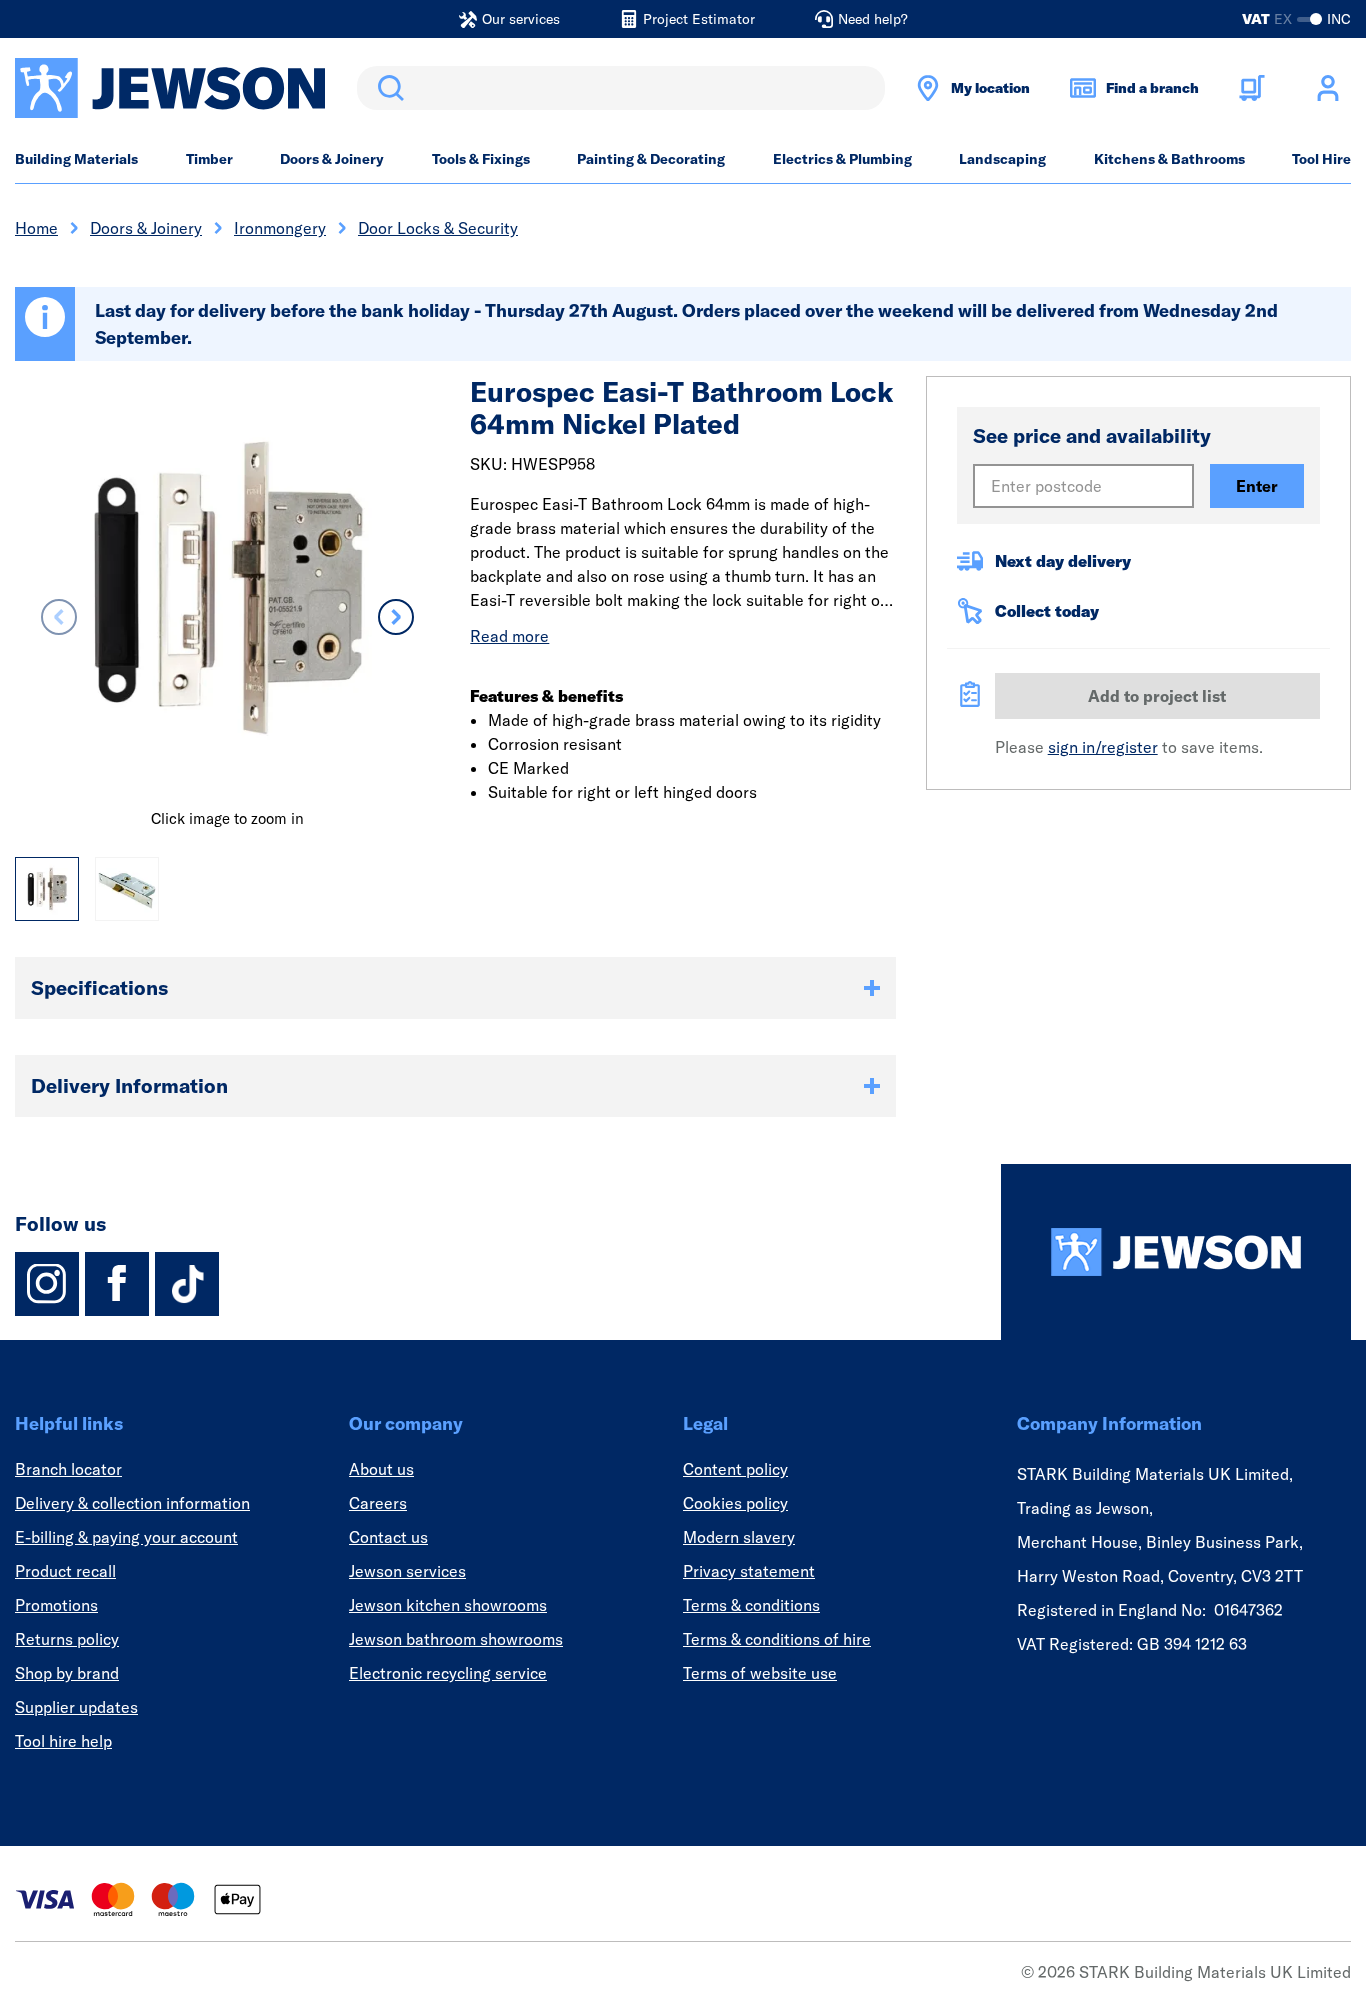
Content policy (735, 1469)
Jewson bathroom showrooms (456, 1639)
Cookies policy (735, 1503)
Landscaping (1002, 159)
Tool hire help (63, 1741)
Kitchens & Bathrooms (1169, 159)
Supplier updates (76, 1707)
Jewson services (407, 1571)
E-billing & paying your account (126, 1537)
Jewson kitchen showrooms (448, 1605)
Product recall (65, 1571)
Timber (209, 159)
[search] (621, 88)
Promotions (56, 1605)
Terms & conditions (751, 1605)
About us (381, 1469)
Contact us (388, 1537)
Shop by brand (67, 1673)
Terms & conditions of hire (777, 1639)
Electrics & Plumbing (842, 159)
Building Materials (76, 159)
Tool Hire (1321, 159)
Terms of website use (760, 1673)
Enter (1257, 486)
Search (387, 88)
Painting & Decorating (651, 159)
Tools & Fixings (481, 159)
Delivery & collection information (132, 1503)
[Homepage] (1176, 1252)
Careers (378, 1503)
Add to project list (1157, 696)
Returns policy (67, 1639)
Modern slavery (739, 1537)
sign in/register (1103, 747)
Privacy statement (749, 1571)
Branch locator (68, 1469)
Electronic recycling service (448, 1673)
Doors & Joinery (332, 159)
